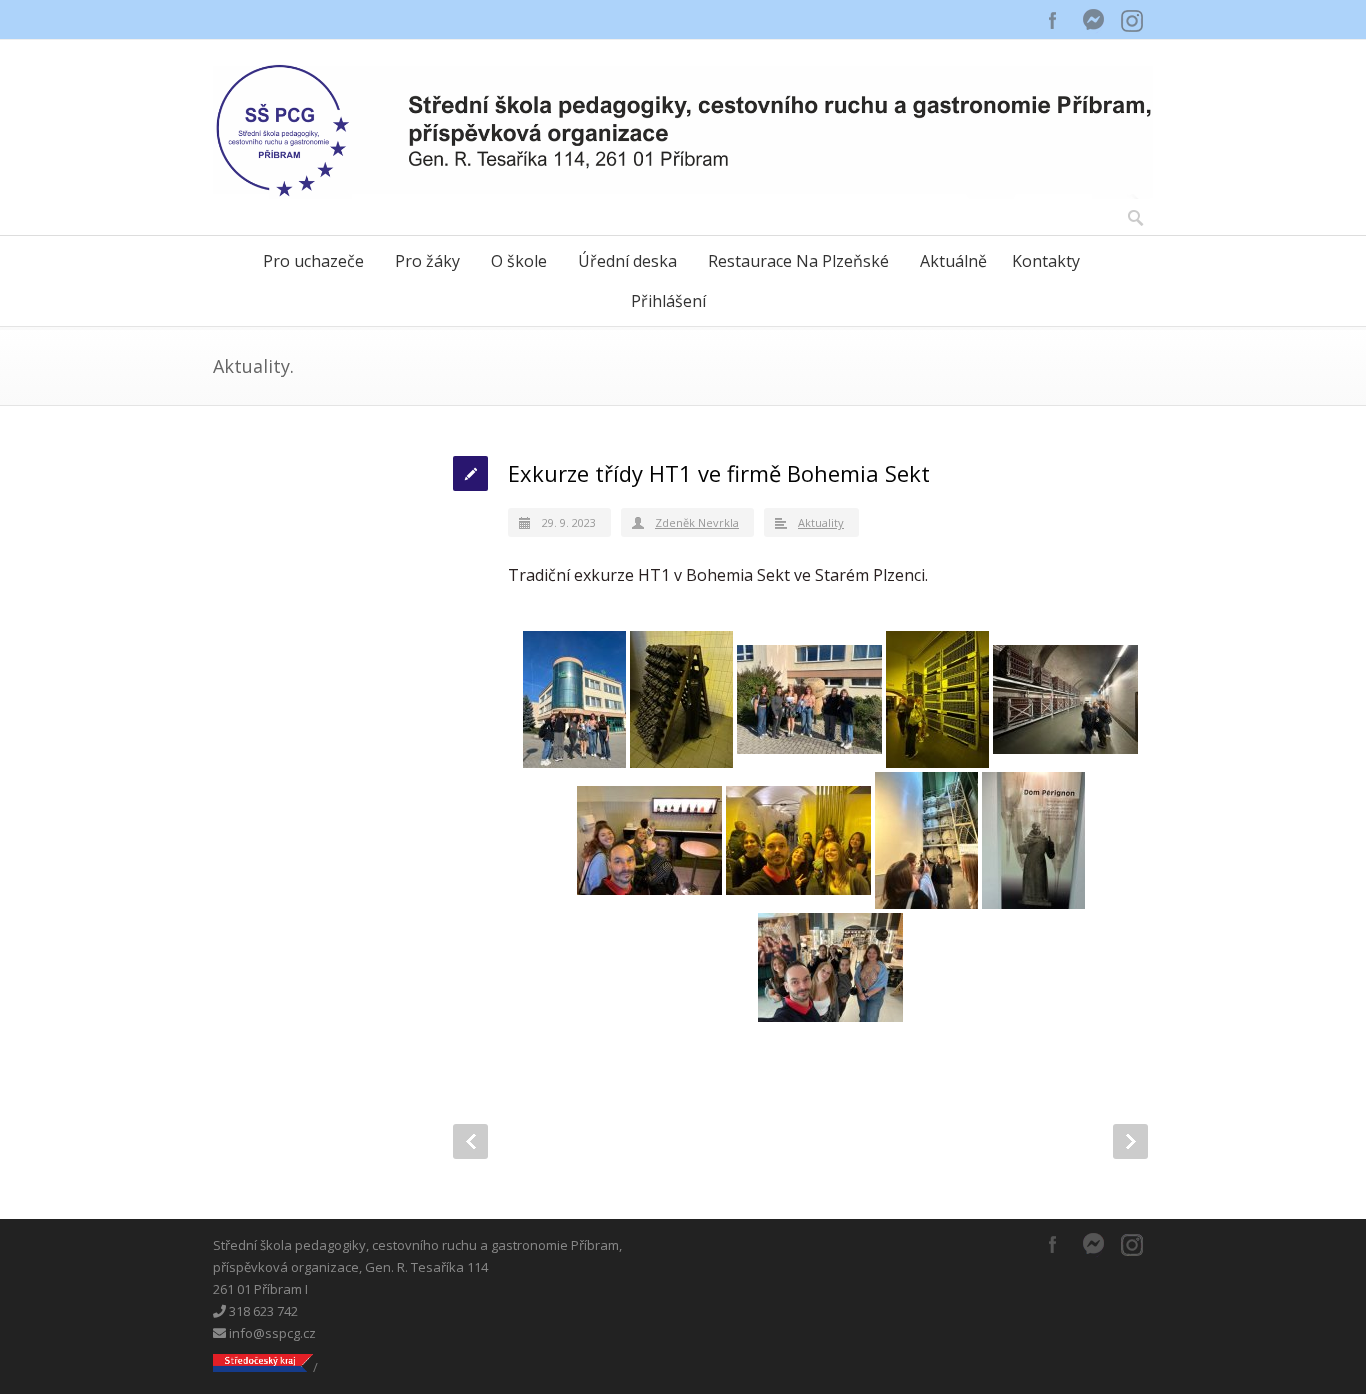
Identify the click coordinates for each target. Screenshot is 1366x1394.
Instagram (1133, 20)
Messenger (1093, 20)
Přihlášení (668, 301)
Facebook (1053, 20)
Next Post (1130, 1141)
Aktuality (821, 522)
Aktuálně (953, 261)
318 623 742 (262, 1311)
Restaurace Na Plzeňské (798, 261)
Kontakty (1046, 261)
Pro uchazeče (313, 261)
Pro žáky (427, 261)
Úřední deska (627, 261)
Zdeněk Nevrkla (697, 522)
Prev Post (470, 1141)
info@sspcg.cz (271, 1333)
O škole (519, 261)
